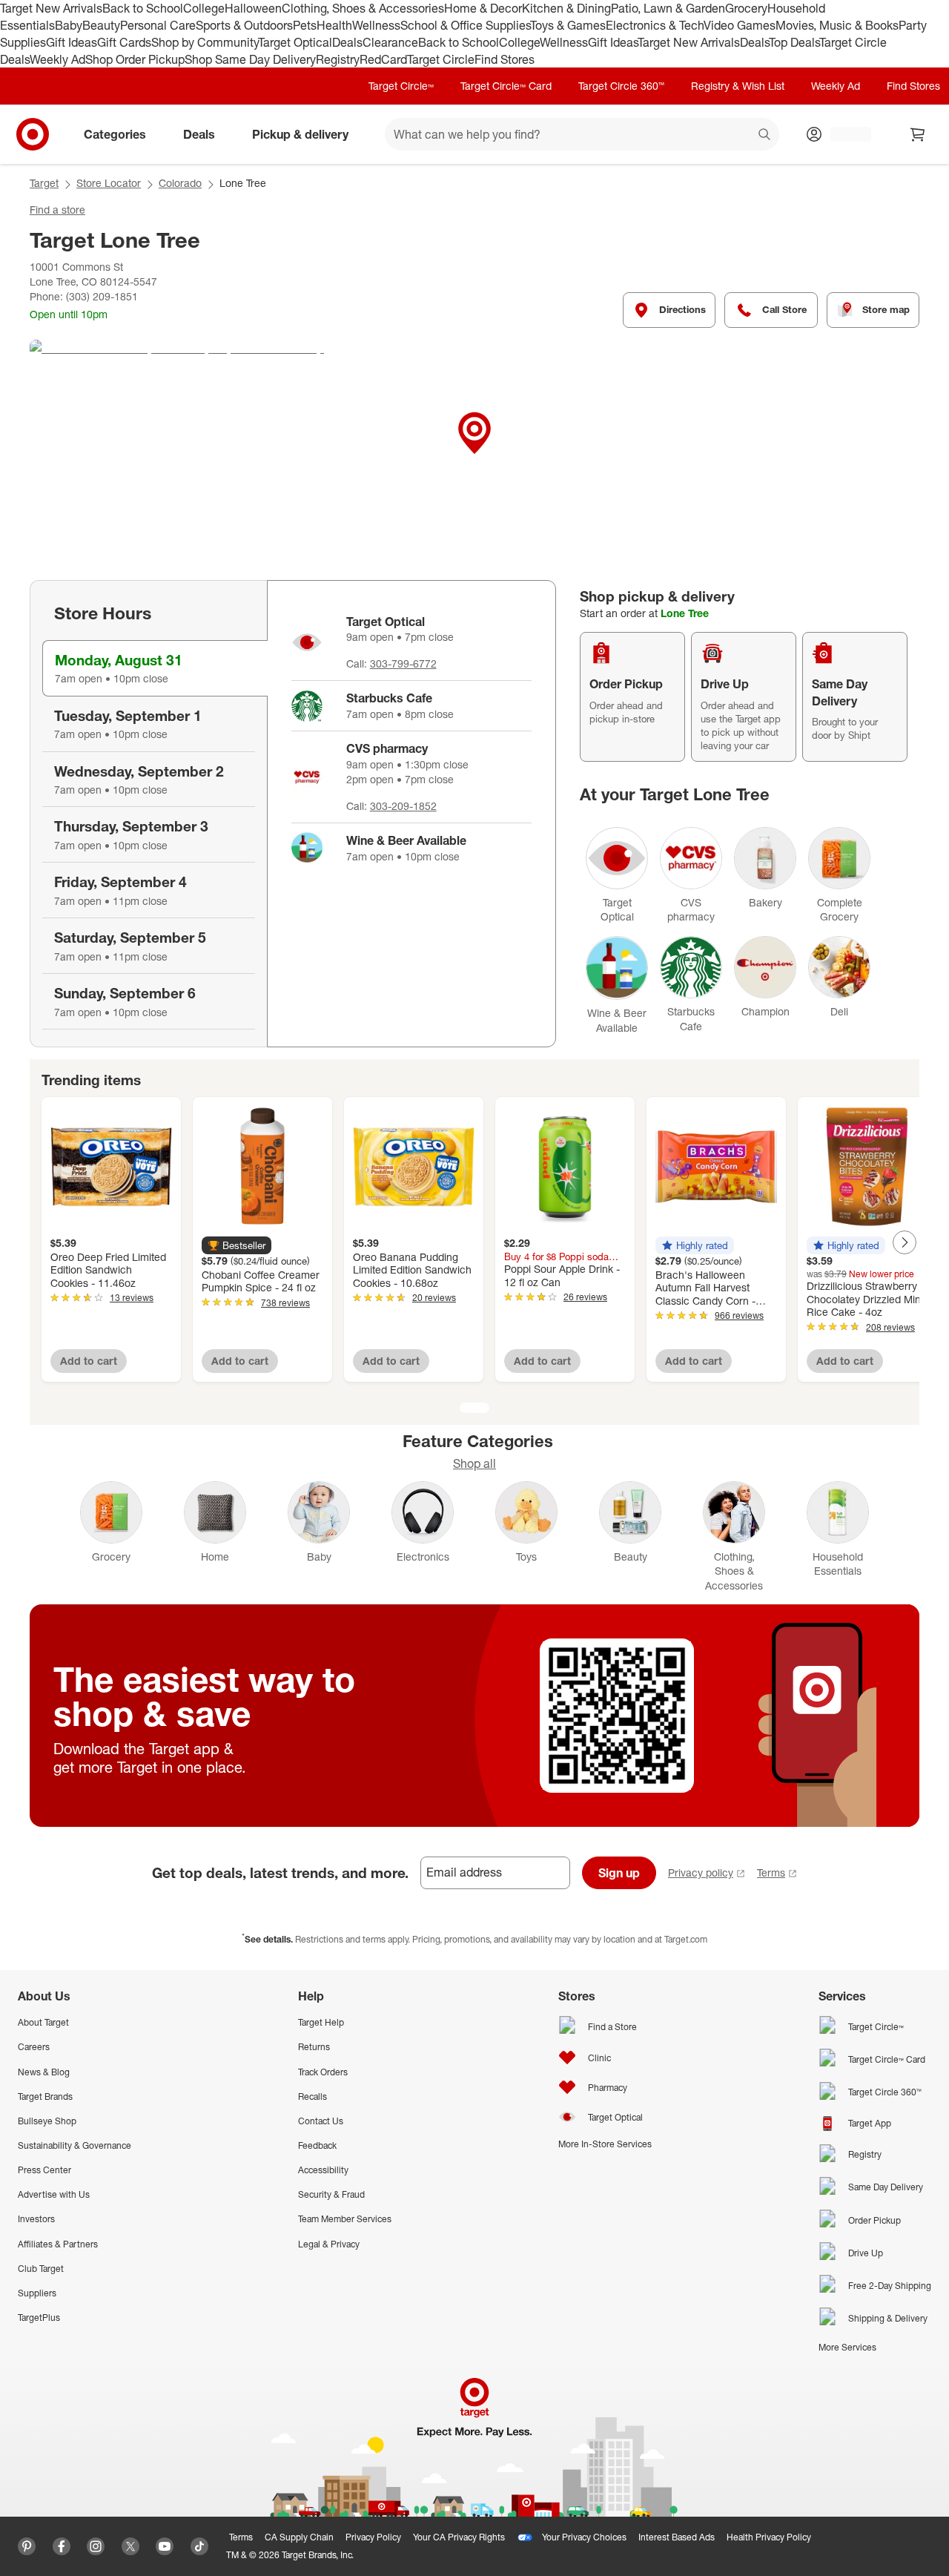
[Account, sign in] (843, 134)
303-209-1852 (403, 806)
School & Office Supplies (465, 25)
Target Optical (295, 42)
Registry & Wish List (738, 86)
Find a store (57, 210)
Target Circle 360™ (621, 86)
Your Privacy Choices (584, 2537)
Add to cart (89, 1361)
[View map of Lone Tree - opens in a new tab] (474, 451)
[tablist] (148, 814)
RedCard (383, 59)
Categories (115, 134)
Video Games (740, 25)
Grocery (746, 8)
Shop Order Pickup (135, 59)
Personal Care (158, 25)
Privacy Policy (373, 2537)
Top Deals (794, 42)
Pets (305, 25)
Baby (69, 25)
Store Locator (109, 183)
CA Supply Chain (299, 2537)
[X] (130, 2546)
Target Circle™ (401, 86)
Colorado (180, 183)
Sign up (619, 1873)
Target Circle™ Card (506, 86)
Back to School (143, 8)
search (765, 136)
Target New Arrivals (51, 8)
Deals (347, 42)
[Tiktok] (199, 2546)
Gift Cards (124, 42)
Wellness (376, 25)
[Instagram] (96, 2546)
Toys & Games (568, 25)
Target (44, 183)
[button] (237, 1245)
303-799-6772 (403, 663)
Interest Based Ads (677, 2537)
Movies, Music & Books (837, 25)
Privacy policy (701, 1872)
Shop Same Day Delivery (250, 59)
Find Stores (505, 59)
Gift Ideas (72, 42)
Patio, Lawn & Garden (668, 8)
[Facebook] (62, 2546)
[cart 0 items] (918, 134)
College (204, 8)
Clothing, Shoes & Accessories (363, 8)
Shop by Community (205, 42)
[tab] (155, 668)
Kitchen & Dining (566, 8)
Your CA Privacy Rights (459, 2537)
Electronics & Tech (655, 25)
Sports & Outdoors (244, 25)
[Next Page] (905, 1242)
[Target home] (33, 134)
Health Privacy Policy (769, 2537)
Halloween (253, 8)
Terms (771, 1872)
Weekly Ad (57, 59)
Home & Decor (483, 8)
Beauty (101, 25)
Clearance (390, 42)
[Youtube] (165, 2546)
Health (334, 25)
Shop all (474, 1463)
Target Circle (441, 59)
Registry (338, 59)
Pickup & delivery (300, 134)
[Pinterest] (27, 2546)
